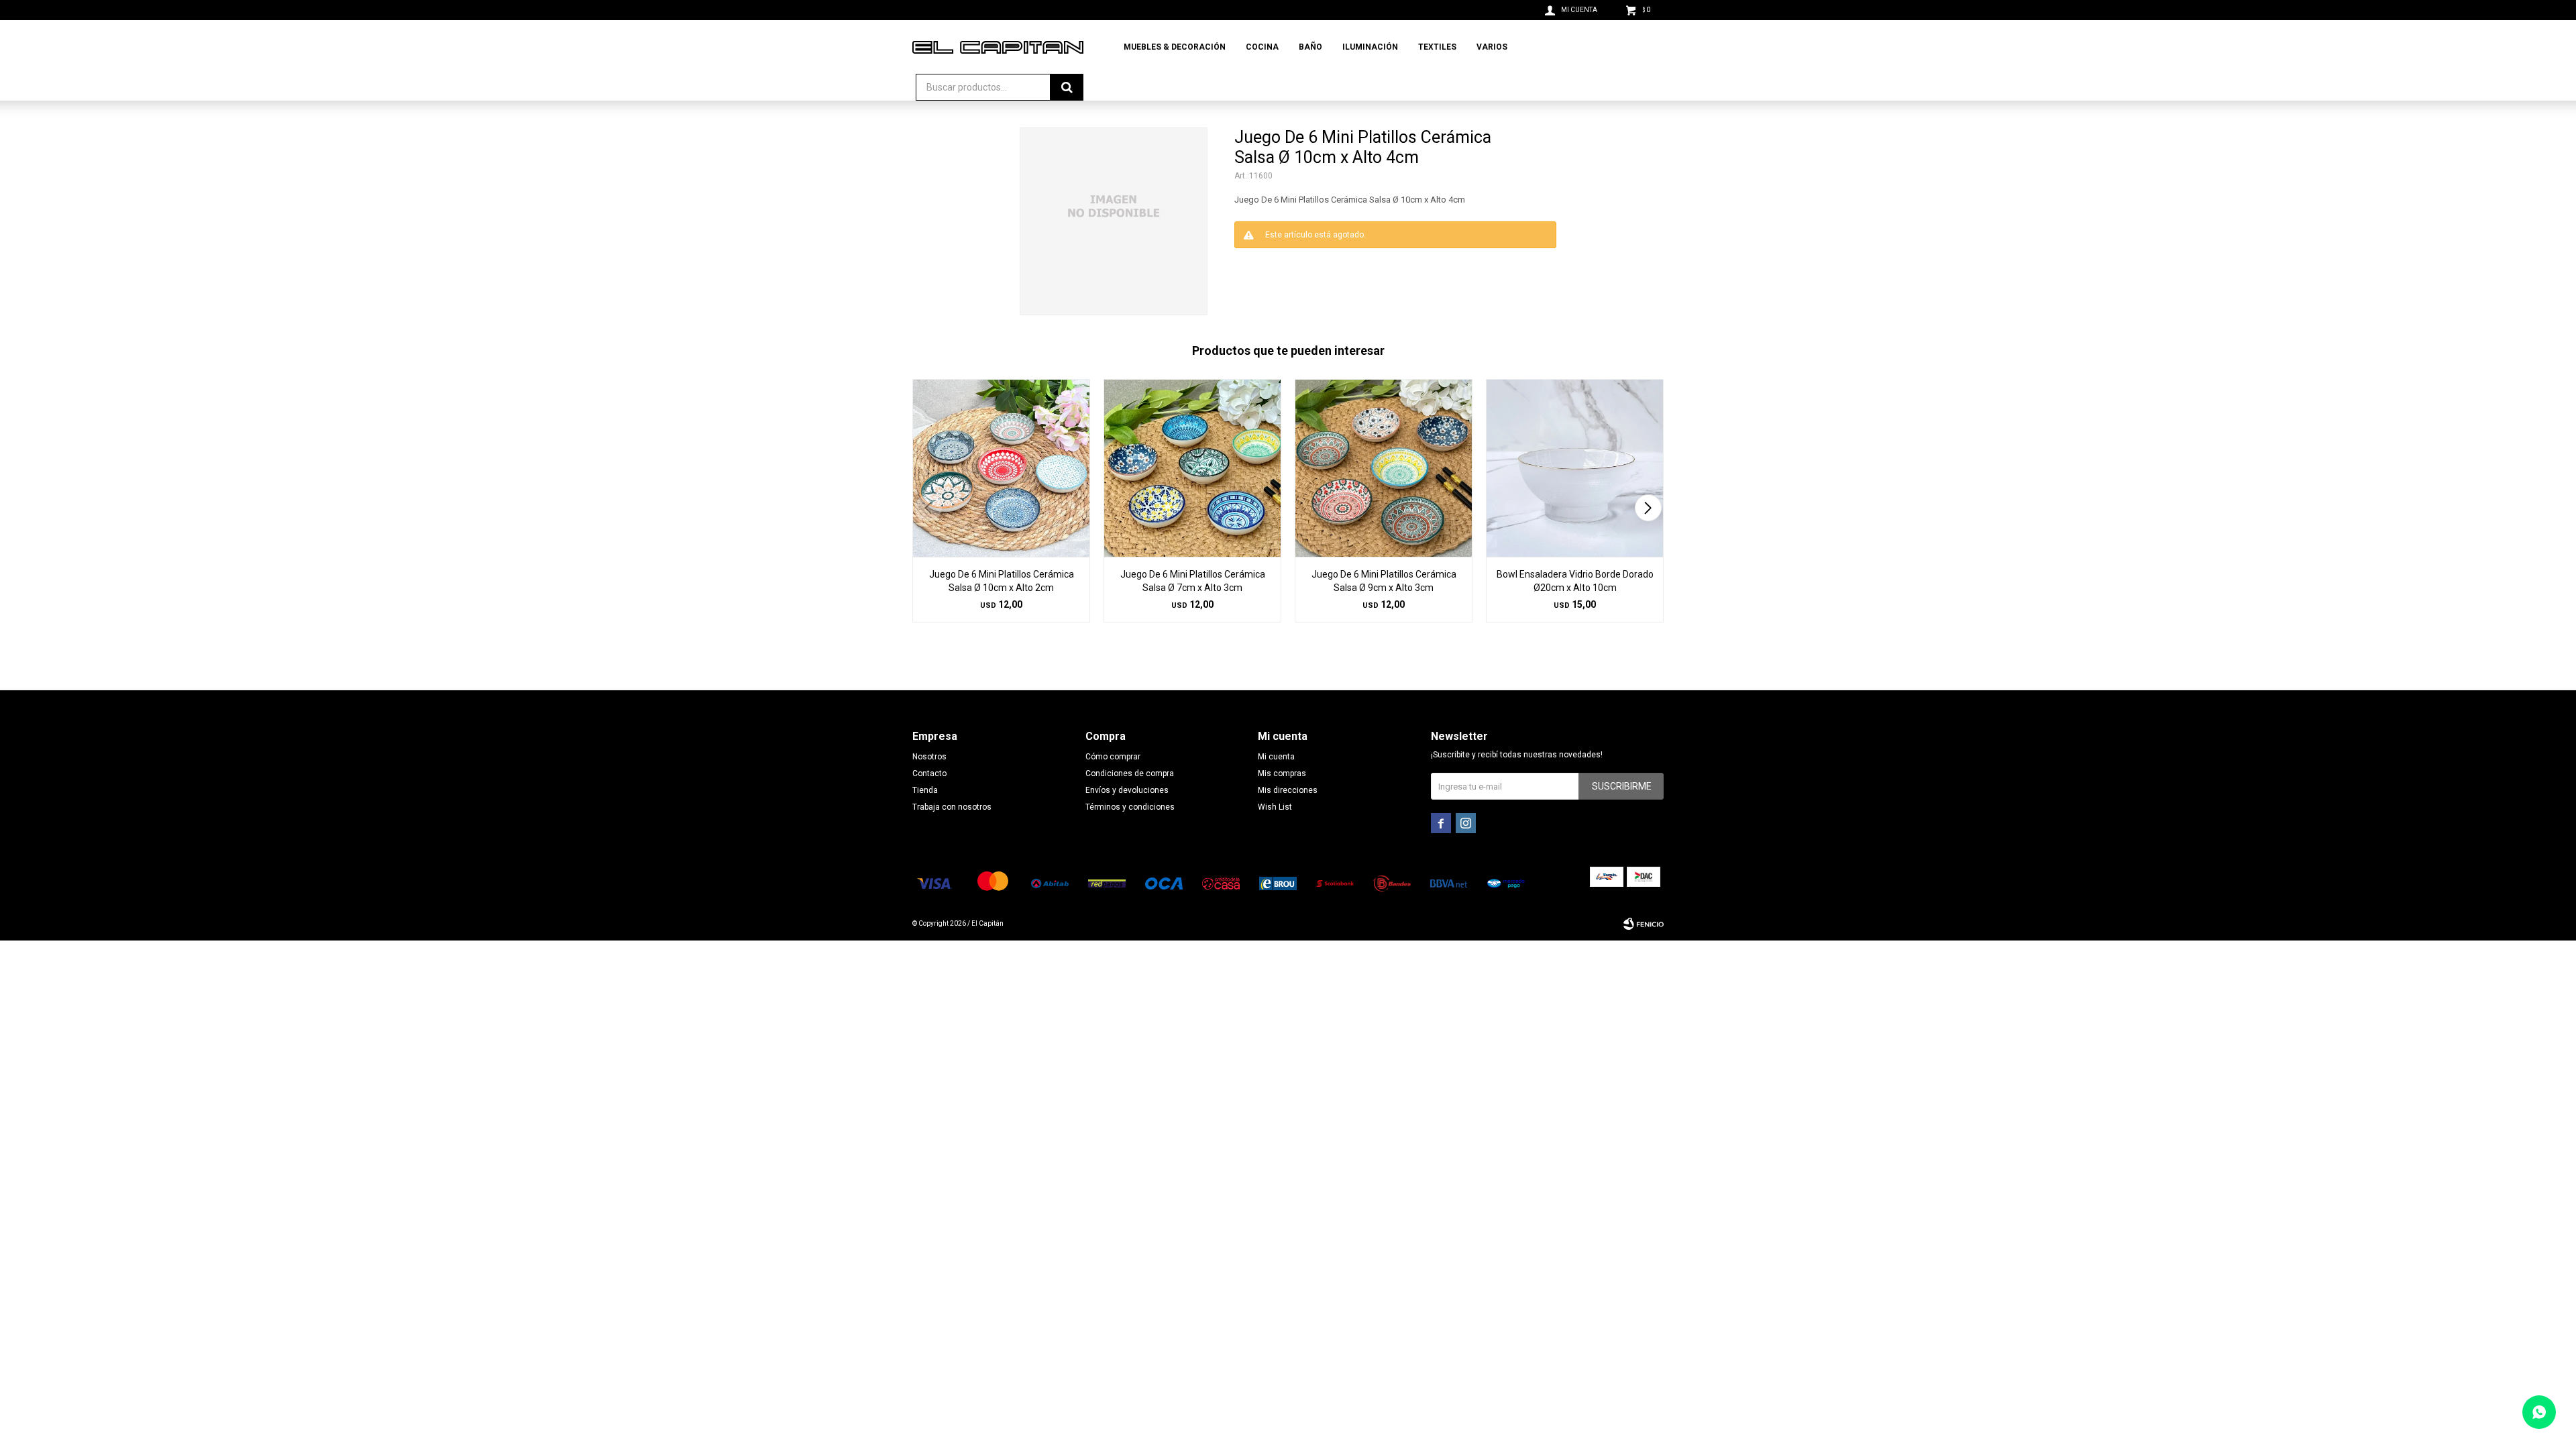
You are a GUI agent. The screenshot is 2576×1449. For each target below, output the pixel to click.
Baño (1310, 47)
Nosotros (929, 757)
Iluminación (1370, 47)
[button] (1648, 508)
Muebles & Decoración (1175, 47)
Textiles (1437, 47)
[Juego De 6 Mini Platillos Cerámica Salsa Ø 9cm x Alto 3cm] (1384, 468)
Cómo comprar (1113, 757)
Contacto (929, 773)
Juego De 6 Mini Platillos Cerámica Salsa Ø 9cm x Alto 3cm (1384, 581)
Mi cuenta (1276, 757)
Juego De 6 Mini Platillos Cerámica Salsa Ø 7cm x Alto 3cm (1193, 581)
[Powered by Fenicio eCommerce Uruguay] (1644, 924)
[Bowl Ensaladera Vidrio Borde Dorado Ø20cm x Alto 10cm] (1575, 468)
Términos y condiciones (1130, 807)
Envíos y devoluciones (1127, 790)
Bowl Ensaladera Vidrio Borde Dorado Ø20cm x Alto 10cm (1575, 581)
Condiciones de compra (1130, 773)
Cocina (1262, 47)
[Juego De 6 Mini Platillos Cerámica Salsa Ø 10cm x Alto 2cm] (1001, 468)
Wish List (1275, 807)
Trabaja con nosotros (952, 807)
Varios (1492, 47)
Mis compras (1282, 773)
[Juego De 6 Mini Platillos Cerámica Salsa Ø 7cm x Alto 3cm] (1192, 468)
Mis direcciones (1288, 790)
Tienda (925, 790)
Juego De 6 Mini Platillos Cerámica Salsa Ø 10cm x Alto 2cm (1002, 581)
